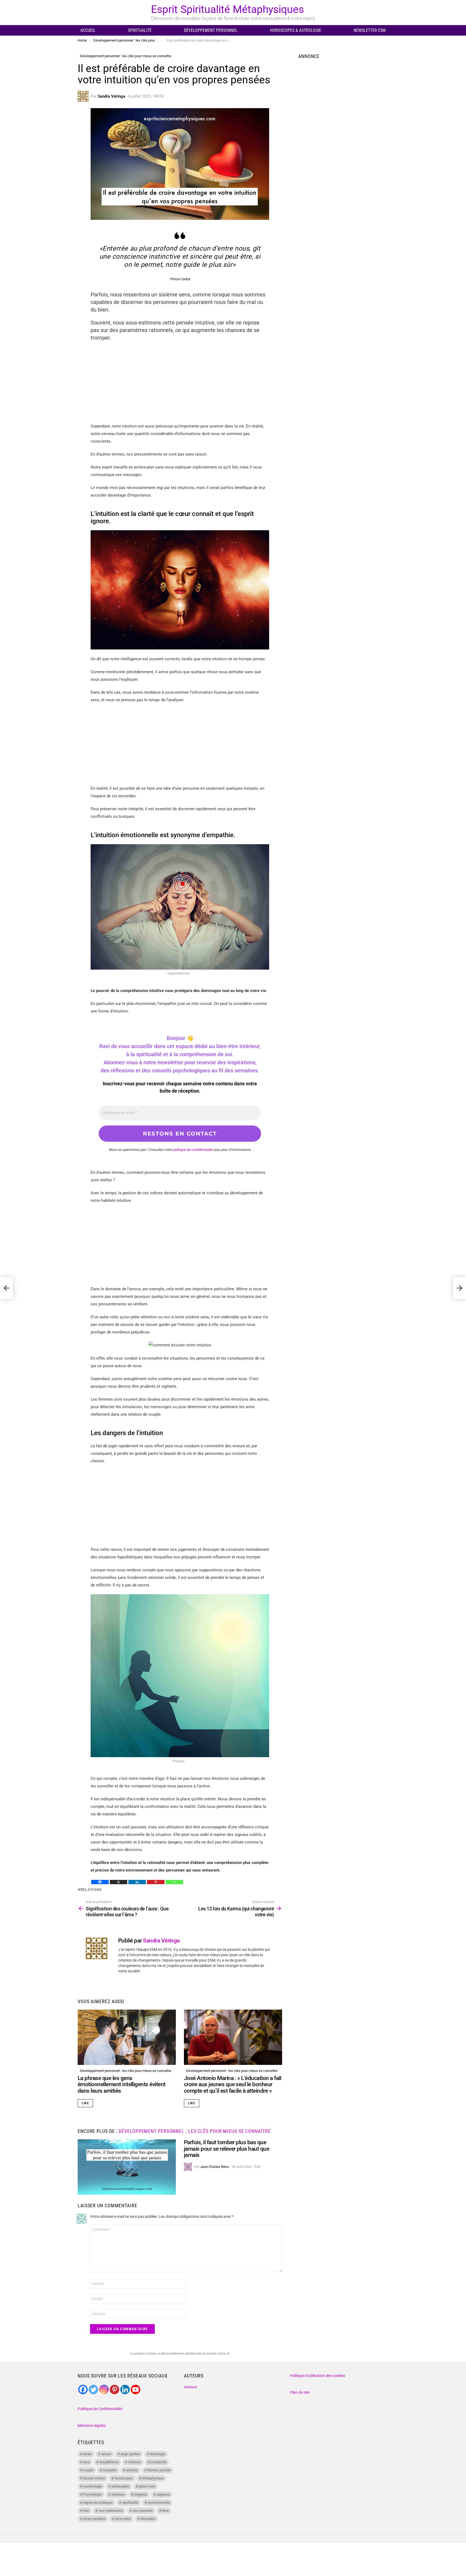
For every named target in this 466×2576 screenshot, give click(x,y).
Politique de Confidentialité (100, 2409)
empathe (110, 2470)
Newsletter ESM (370, 30)
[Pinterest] (156, 1882)
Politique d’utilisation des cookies (318, 2376)
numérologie (92, 2486)
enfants (132, 2470)
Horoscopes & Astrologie (296, 30)
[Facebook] (100, 1882)
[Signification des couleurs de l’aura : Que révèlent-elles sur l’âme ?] (6, 1288)
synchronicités (159, 2503)
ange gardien (130, 2454)
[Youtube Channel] (136, 2389)
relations (91, 1890)
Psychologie (92, 2494)
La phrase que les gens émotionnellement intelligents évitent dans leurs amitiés (122, 2084)
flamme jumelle (159, 2470)
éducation (148, 2519)
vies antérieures (111, 2511)
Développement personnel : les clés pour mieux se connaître (126, 2071)
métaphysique (153, 2478)
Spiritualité (140, 30)
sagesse (163, 2494)
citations (134, 2462)
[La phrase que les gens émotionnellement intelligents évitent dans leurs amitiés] (127, 2037)
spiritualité (130, 2503)
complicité (158, 2462)
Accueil (88, 30)
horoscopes (124, 2478)
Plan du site (300, 2392)
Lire (85, 2103)
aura (86, 2462)
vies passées (143, 2511)
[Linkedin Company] (125, 2389)
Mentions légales (92, 2426)
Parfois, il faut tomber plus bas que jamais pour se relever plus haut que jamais (227, 2149)
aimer (87, 2454)
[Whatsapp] (174, 1882)
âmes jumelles (94, 2519)
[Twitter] (93, 2389)
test (86, 2511)
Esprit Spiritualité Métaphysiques (227, 9)
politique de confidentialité (193, 1150)
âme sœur (123, 2519)
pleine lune (147, 2486)
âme (165, 2511)
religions (141, 2494)
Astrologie (157, 2454)
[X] (119, 1882)
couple (88, 2470)
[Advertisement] (180, 385)
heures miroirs (94, 2478)
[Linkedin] (137, 1882)
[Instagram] (104, 2389)
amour (106, 2454)
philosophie (120, 2486)
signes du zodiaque (98, 2503)
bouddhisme (109, 2462)
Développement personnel (211, 30)
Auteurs (191, 2387)
